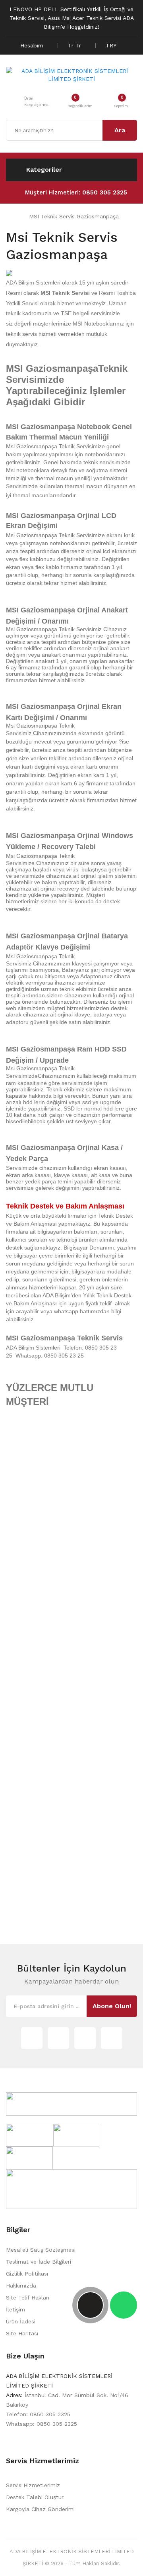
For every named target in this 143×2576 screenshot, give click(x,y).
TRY (112, 45)
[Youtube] (112, 2038)
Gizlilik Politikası (27, 2274)
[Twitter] (32, 2038)
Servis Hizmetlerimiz (33, 2485)
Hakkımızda (21, 2286)
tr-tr (75, 45)
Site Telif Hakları (28, 2297)
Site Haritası (22, 2333)
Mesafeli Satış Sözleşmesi (41, 2250)
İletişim (15, 2309)
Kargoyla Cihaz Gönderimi (40, 2509)
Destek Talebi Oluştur (35, 2497)
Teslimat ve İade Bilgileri (39, 2262)
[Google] (58, 2038)
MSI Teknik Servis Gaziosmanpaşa (73, 216)
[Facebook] (85, 2038)
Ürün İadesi (21, 2321)
